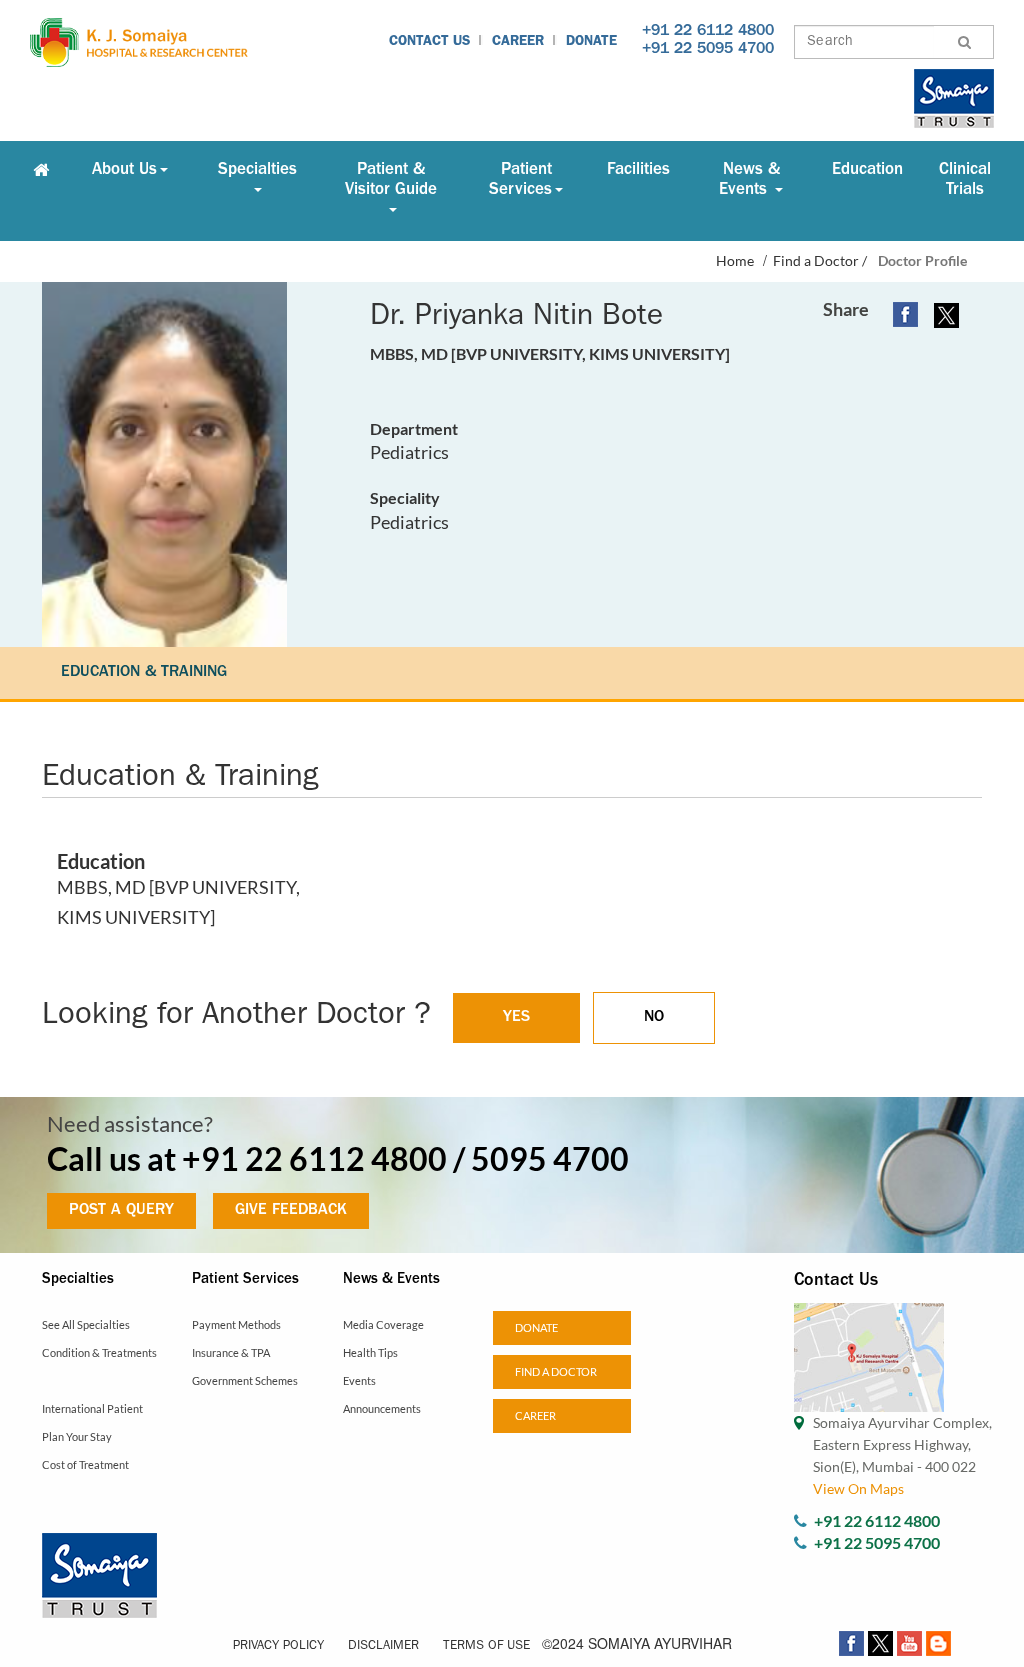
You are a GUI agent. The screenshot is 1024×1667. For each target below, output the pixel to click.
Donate (591, 42)
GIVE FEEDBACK (291, 1211)
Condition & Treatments (99, 1352)
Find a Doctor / (820, 260)
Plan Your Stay (77, 1436)
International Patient (92, 1408)
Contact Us (429, 42)
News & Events (749, 180)
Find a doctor (556, 1371)
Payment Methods (236, 1324)
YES (516, 1018)
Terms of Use (486, 1646)
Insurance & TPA (231, 1352)
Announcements (382, 1408)
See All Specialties (86, 1324)
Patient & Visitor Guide (391, 180)
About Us (124, 170)
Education (867, 170)
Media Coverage (383, 1324)
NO (654, 1018)
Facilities (638, 170)
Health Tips (370, 1352)
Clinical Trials (965, 180)
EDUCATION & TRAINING (144, 673)
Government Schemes (245, 1380)
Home (735, 260)
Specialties (257, 170)
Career (518, 42)
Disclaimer (383, 1646)
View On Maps (858, 1488)
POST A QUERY (121, 1211)
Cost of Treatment (85, 1464)
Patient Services (520, 180)
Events (359, 1380)
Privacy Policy (278, 1646)
